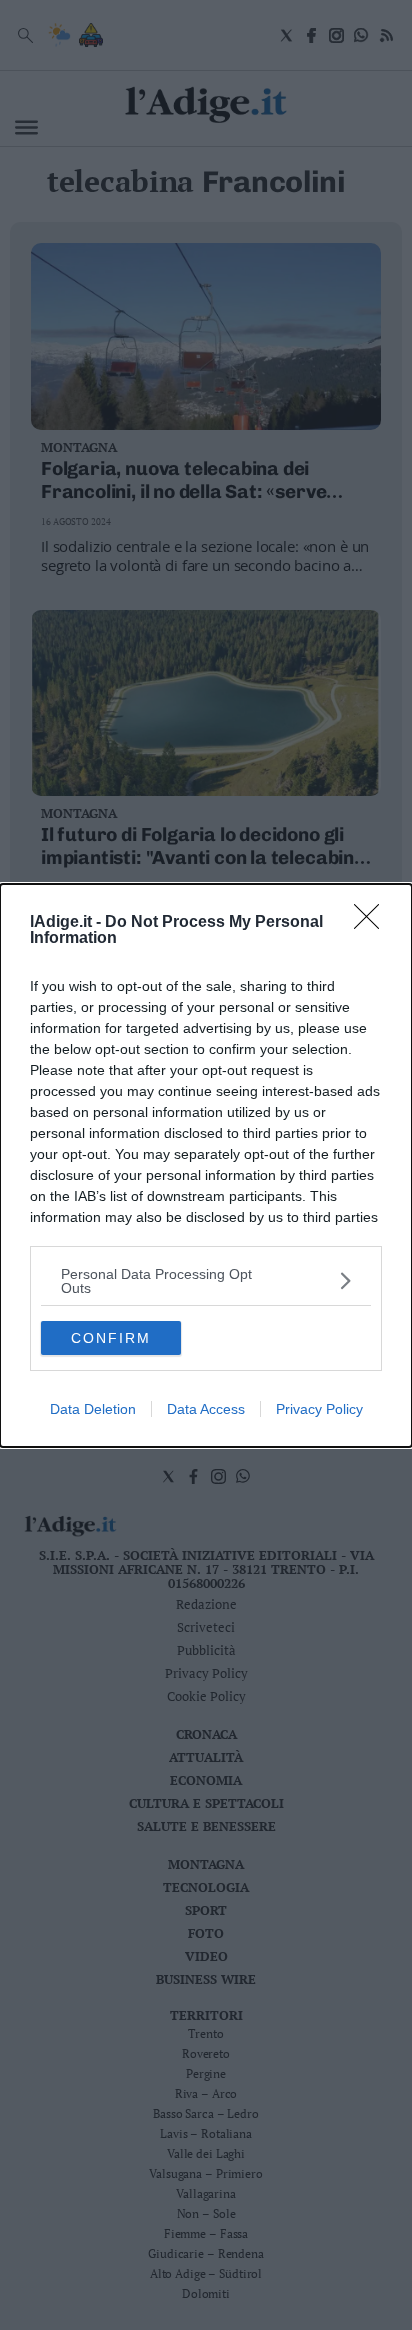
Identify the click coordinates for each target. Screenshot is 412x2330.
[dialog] (206, 1165)
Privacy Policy (319, 1409)
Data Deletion (93, 1409)
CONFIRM (111, 1338)
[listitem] (206, 1281)
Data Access (206, 1409)
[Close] (373, 923)
